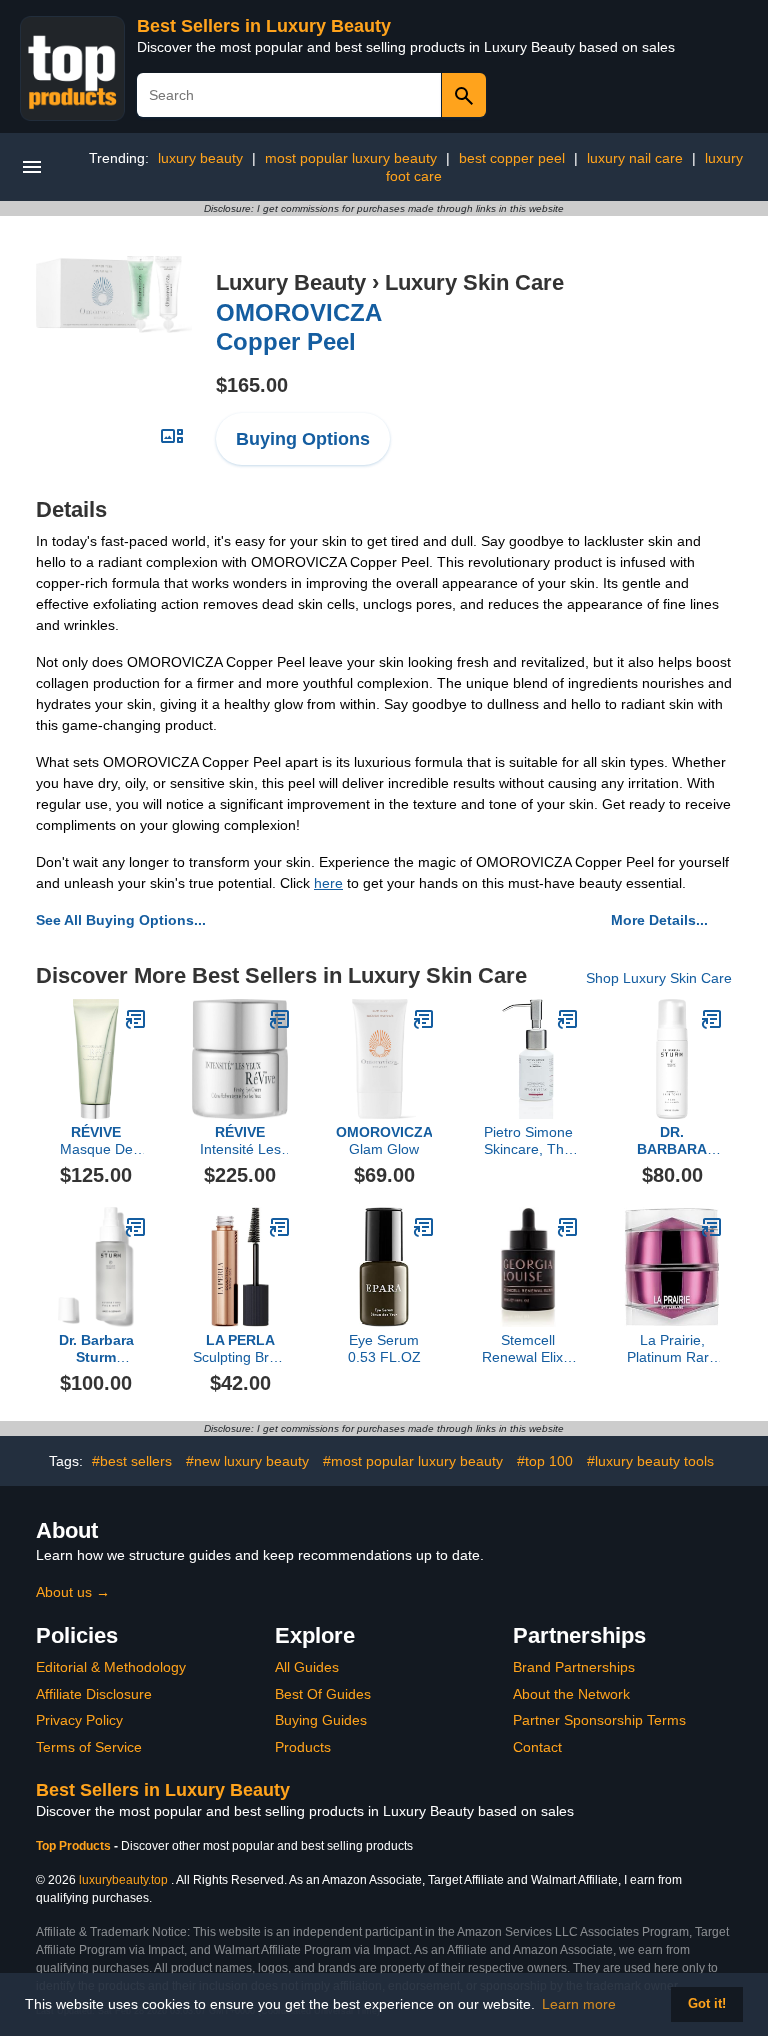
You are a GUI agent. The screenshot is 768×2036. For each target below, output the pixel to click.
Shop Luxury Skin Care (659, 978)
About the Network (571, 1694)
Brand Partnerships (574, 1667)
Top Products (75, 1846)
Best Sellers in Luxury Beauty (264, 26)
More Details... (659, 920)
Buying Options (303, 439)
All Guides (307, 1667)
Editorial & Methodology (111, 1667)
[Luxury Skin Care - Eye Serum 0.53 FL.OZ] (424, 1227)
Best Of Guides (323, 1694)
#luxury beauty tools (650, 1461)
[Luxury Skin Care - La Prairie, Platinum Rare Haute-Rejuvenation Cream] (712, 1227)
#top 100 (545, 1461)
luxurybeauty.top (123, 1880)
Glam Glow (384, 1140)
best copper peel (512, 158)
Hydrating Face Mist (96, 1349)
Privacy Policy (79, 1720)
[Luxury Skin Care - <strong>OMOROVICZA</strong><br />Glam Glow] (424, 1019)
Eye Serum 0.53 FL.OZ (384, 1348)
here (328, 883)
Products (303, 1747)
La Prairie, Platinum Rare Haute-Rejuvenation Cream (672, 1349)
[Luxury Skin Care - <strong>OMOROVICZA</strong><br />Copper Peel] (114, 293)
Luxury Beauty (291, 282)
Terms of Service (89, 1747)
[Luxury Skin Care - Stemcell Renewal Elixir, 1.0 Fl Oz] (568, 1227)
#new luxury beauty (247, 1461)
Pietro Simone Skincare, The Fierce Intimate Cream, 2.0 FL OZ (528, 1141)
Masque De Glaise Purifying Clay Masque (96, 1141)
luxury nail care (635, 158)
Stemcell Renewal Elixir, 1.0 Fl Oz (528, 1349)
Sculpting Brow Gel (240, 1349)
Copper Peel (299, 327)
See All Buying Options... (121, 920)
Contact (537, 1747)
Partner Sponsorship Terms (599, 1720)
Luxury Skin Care (474, 282)
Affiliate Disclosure (94, 1694)
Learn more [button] (579, 2004)
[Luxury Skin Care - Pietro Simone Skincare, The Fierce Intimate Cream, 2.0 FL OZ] (568, 1019)
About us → (73, 1592)
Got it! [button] (707, 2004)
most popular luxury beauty (351, 158)
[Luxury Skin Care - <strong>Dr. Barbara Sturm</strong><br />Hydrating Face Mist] (136, 1227)
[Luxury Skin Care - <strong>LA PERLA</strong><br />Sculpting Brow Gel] (280, 1227)
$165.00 (252, 385)
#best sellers (132, 1461)
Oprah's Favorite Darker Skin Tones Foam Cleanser (672, 1141)
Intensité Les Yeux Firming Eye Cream (240, 1141)
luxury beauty (200, 158)
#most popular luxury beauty (413, 1461)
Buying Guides (321, 1720)
